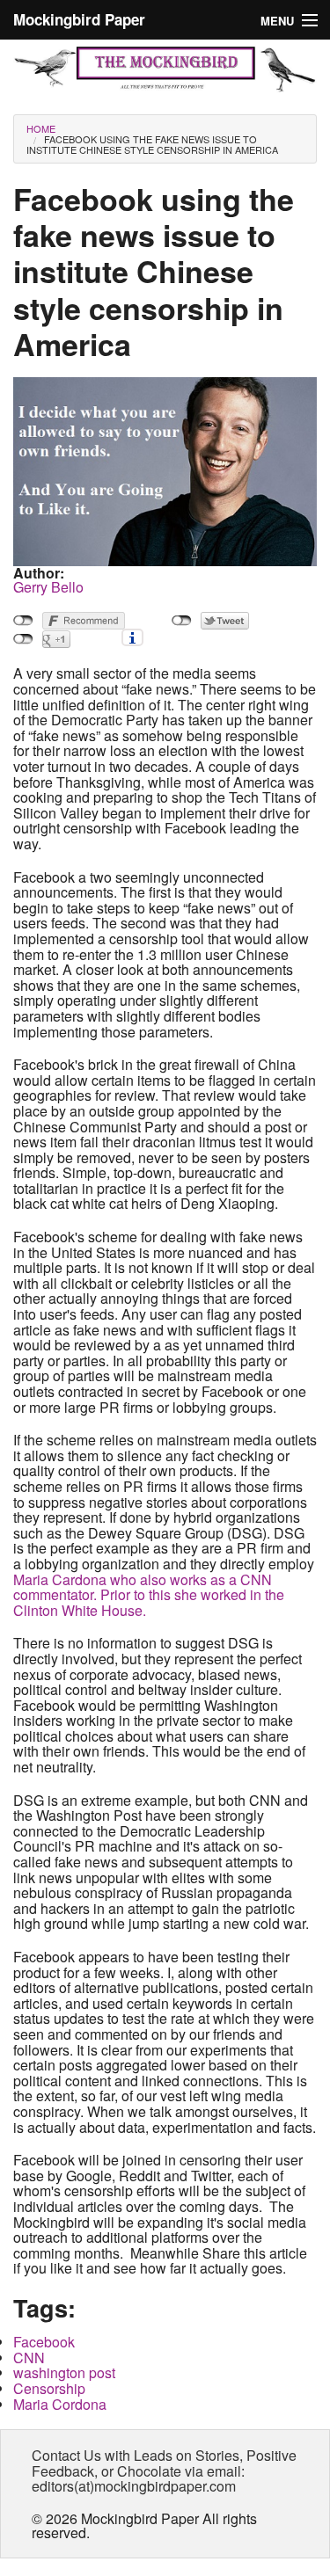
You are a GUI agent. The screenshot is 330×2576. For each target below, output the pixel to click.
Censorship (49, 2388)
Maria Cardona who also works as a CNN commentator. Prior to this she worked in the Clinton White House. (149, 1595)
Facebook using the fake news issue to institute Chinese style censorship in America (152, 144)
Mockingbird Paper (79, 19)
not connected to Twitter (182, 621)
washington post (64, 2372)
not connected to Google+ (23, 639)
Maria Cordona (60, 2404)
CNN (29, 2358)
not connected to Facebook (23, 621)
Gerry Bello (48, 587)
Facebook (44, 2342)
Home (41, 128)
